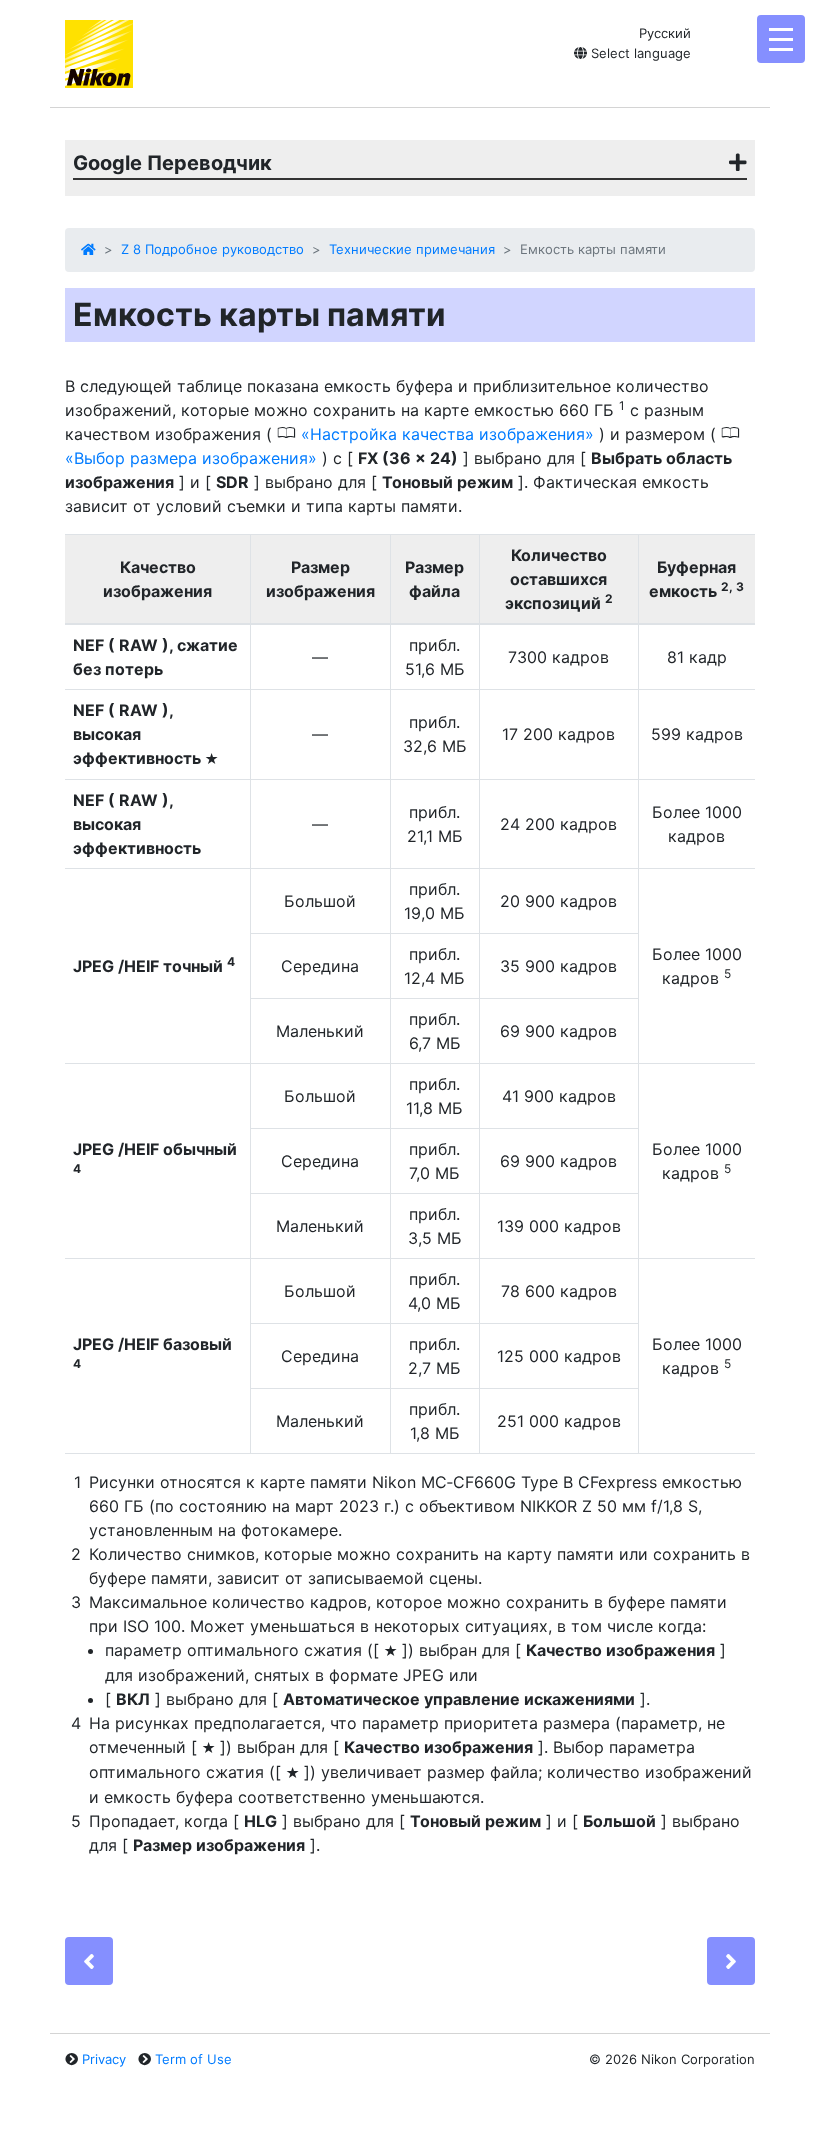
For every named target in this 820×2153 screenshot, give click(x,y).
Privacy (104, 2059)
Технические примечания (412, 249)
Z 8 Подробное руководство (212, 249)
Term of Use (193, 2059)
